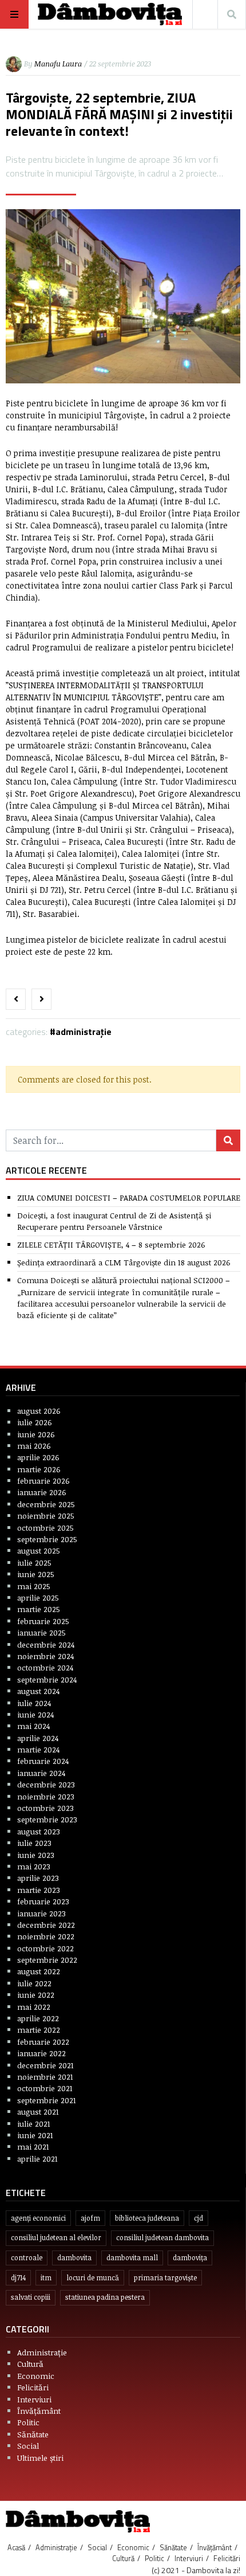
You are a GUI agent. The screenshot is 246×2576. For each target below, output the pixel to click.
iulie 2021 (34, 2124)
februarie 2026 (43, 1481)
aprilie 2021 (37, 2159)
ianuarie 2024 (41, 1773)
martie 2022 (39, 2030)
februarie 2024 (43, 1761)
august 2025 (39, 1550)
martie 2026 (39, 1469)
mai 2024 (33, 1726)
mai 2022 (34, 2007)
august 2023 (39, 1831)
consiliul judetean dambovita (162, 2238)
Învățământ (39, 2411)
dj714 (18, 2278)
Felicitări (33, 2387)
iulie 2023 (34, 1843)
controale (27, 2258)
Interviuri (34, 2399)
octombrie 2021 (45, 2088)
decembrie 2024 (46, 1644)
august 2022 (39, 1971)
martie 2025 (39, 1609)
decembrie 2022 (46, 1925)
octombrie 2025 (45, 1528)
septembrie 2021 (47, 2100)
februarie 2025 (43, 1621)
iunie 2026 (36, 1434)
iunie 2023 (36, 1855)
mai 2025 (34, 1586)
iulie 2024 (34, 1703)
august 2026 (39, 1411)
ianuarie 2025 (41, 1632)
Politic (28, 2422)
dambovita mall (132, 2258)
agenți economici (38, 2218)
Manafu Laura (58, 64)
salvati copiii (31, 2297)
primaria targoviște (165, 2278)
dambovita (74, 2258)
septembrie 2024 (47, 1679)
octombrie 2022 (45, 1948)
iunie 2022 (36, 1995)
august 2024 (38, 1691)
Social (28, 2446)
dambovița (190, 2258)
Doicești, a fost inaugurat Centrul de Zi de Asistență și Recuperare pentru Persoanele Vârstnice (114, 1221)
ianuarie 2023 (41, 1913)
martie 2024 (38, 1749)
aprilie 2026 (38, 1457)
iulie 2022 (34, 1983)
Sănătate (33, 2434)
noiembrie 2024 (45, 1656)
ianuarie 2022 (41, 2053)
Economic (36, 2376)
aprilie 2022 (38, 2018)
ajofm (90, 2218)
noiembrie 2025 (46, 1516)
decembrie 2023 (46, 1784)
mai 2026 (34, 1446)
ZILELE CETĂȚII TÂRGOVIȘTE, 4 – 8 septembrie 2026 (111, 1244)
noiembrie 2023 (46, 1796)
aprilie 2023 (38, 1878)
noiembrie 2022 (46, 1936)
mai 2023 (34, 1866)
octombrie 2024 (45, 1667)
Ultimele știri (40, 2458)
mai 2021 (33, 2146)
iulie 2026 (35, 1422)
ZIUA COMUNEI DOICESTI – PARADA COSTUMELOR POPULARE (129, 1197)
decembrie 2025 (46, 1504)
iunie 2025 (36, 1574)
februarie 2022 (43, 2042)
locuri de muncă (93, 2278)
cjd (199, 2218)
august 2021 (38, 2112)
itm (46, 2278)
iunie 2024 (35, 1714)
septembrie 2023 (47, 1819)
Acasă (16, 2547)
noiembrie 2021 (45, 2077)
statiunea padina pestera (105, 2297)
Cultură (30, 2364)
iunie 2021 (35, 2135)
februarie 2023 (43, 1901)
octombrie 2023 (45, 1808)
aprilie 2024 (38, 1738)
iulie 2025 (34, 1563)
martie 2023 (39, 1890)
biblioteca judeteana (147, 2218)
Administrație (84, 1032)
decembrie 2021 (45, 2065)
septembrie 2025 (47, 1539)
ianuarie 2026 (42, 1492)
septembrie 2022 (47, 1960)
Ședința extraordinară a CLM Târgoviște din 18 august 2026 (124, 1262)
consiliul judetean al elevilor (56, 2238)
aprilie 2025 (38, 1597)
